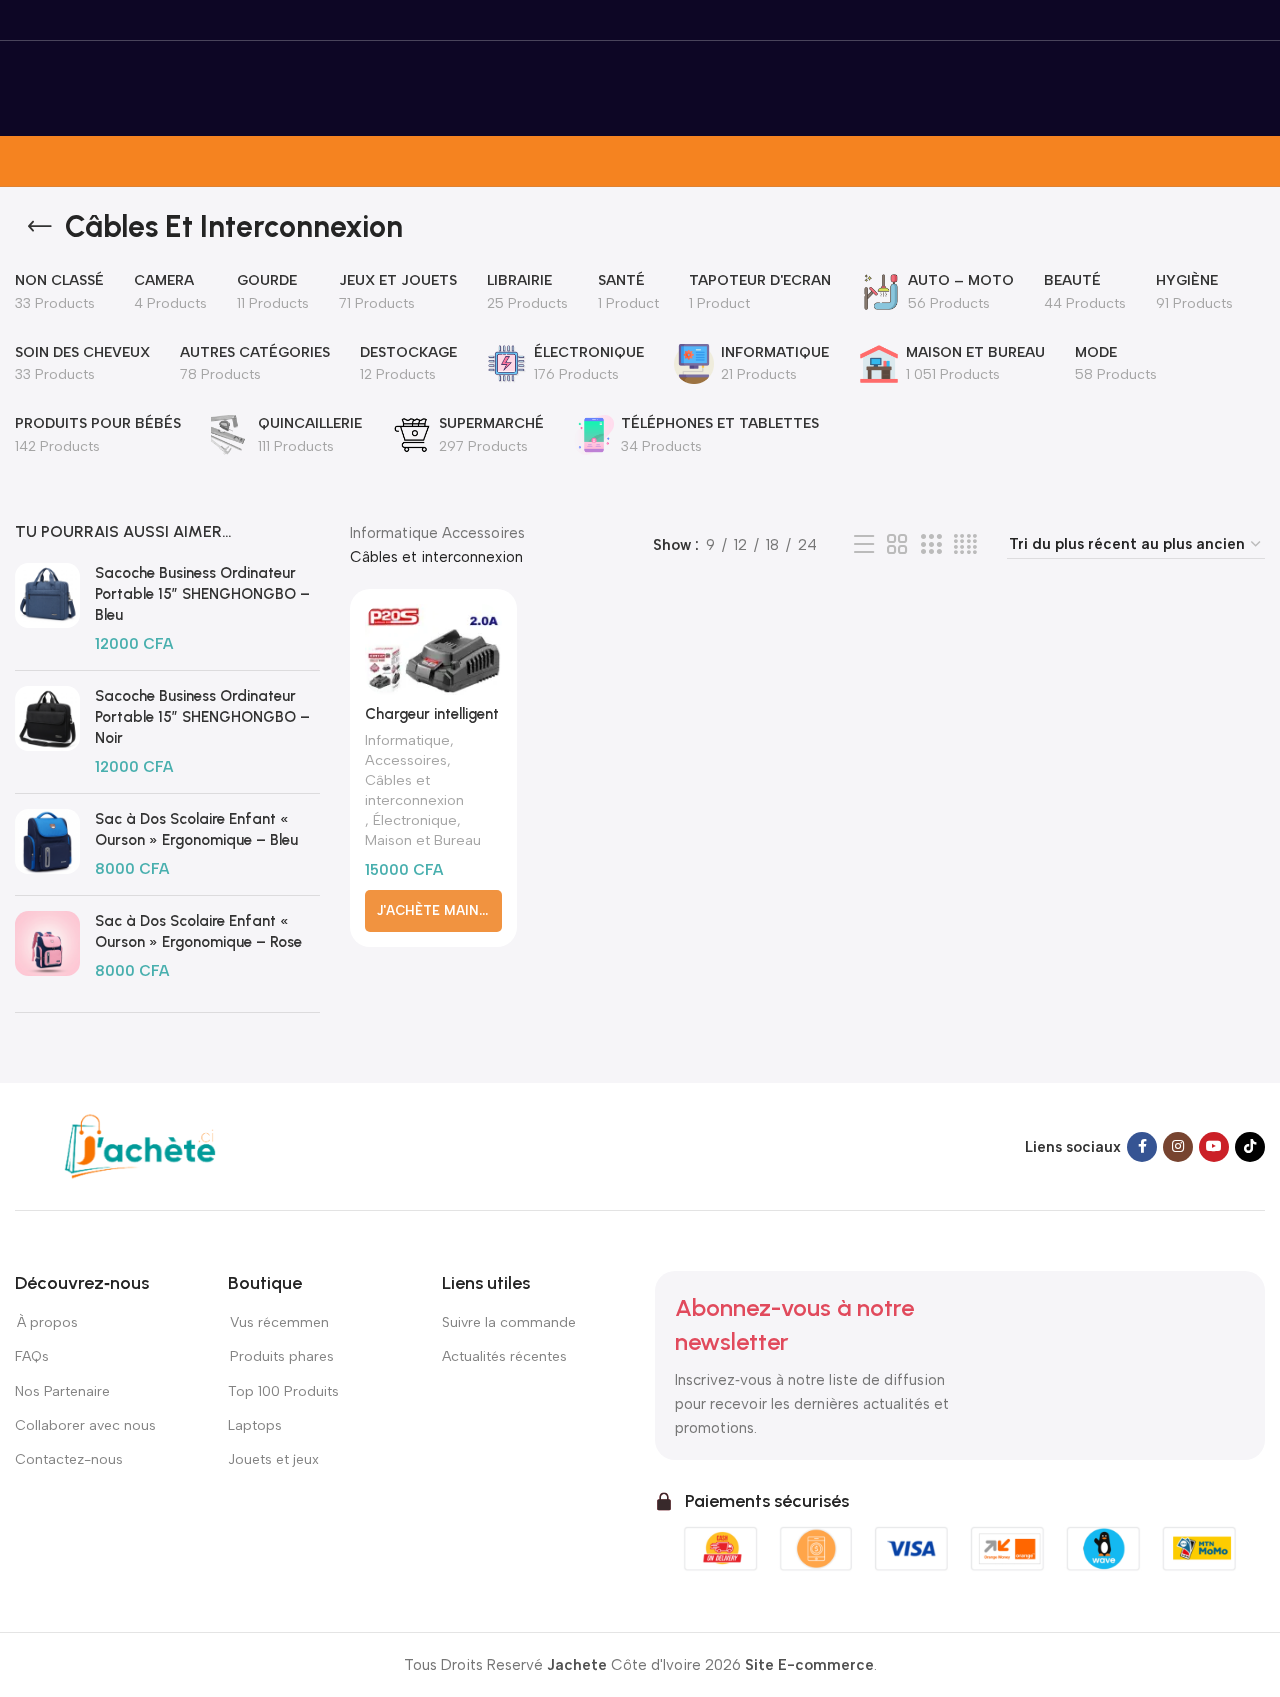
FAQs (32, 1356)
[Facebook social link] (1142, 1147)
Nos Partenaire (62, 1391)
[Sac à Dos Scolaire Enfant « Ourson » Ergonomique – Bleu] (47, 844)
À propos (46, 1322)
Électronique (415, 820)
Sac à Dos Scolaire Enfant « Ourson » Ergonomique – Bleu (196, 829)
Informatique (394, 533)
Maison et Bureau (423, 840)
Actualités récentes (504, 1356)
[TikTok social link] (1250, 1147)
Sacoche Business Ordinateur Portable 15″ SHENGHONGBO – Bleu (202, 594)
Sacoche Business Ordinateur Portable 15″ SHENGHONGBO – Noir (202, 717)
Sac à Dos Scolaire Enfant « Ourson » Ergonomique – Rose (198, 931)
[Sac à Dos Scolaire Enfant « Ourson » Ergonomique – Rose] (47, 946)
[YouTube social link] (1214, 1147)
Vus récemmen (278, 1322)
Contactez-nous (70, 1459)
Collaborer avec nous (85, 1425)
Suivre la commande (509, 1322)
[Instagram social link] (1178, 1147)
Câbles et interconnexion (414, 790)
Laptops (255, 1425)
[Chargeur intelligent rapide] (433, 649)
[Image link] (140, 1145)
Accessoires (483, 533)
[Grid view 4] (965, 545)
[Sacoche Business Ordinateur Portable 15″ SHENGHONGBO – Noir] (47, 732)
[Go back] (40, 227)
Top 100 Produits (283, 1391)
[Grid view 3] (931, 545)
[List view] (864, 545)
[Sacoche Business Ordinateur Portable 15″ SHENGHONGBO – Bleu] (47, 609)
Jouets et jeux (273, 1459)
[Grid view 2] (897, 545)
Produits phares (282, 1356)
